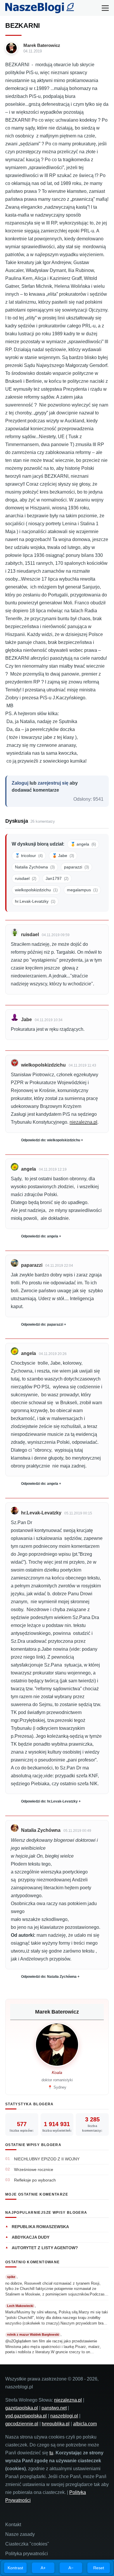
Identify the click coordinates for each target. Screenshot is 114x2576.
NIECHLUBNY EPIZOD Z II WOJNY (47, 2159)
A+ (43, 2568)
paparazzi (76, 867)
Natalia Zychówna (35, 867)
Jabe (26, 1020)
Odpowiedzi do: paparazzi (42, 1324)
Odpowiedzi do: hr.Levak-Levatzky (49, 1801)
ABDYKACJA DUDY (31, 2237)
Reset (99, 2568)
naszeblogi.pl (64, 2416)
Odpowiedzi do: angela (40, 1236)
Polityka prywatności (27, 2554)
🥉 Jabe (63, 856)
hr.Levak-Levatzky (35, 901)
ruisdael (26, 878)
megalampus (82, 890)
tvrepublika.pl (56, 2424)
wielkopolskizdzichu (36, 890)
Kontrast (15, 2568)
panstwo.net (54, 2408)
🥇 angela (83, 844)
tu (51, 2453)
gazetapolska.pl (22, 2408)
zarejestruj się (53, 783)
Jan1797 (57, 878)
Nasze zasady (20, 2534)
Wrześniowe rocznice (34, 2169)
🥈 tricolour (29, 856)
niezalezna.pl (83, 1122)
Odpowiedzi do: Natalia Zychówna (49, 1977)
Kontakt (13, 2525)
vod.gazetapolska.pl (26, 2416)
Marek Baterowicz (42, 45)
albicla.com (85, 2424)
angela (28, 1169)
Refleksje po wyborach (35, 2180)
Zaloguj (20, 783)
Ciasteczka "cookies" (27, 2544)
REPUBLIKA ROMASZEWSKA (40, 2227)
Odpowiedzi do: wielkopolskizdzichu (51, 1140)
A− (71, 2568)
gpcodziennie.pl (22, 2424)
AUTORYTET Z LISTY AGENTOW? (45, 2248)
